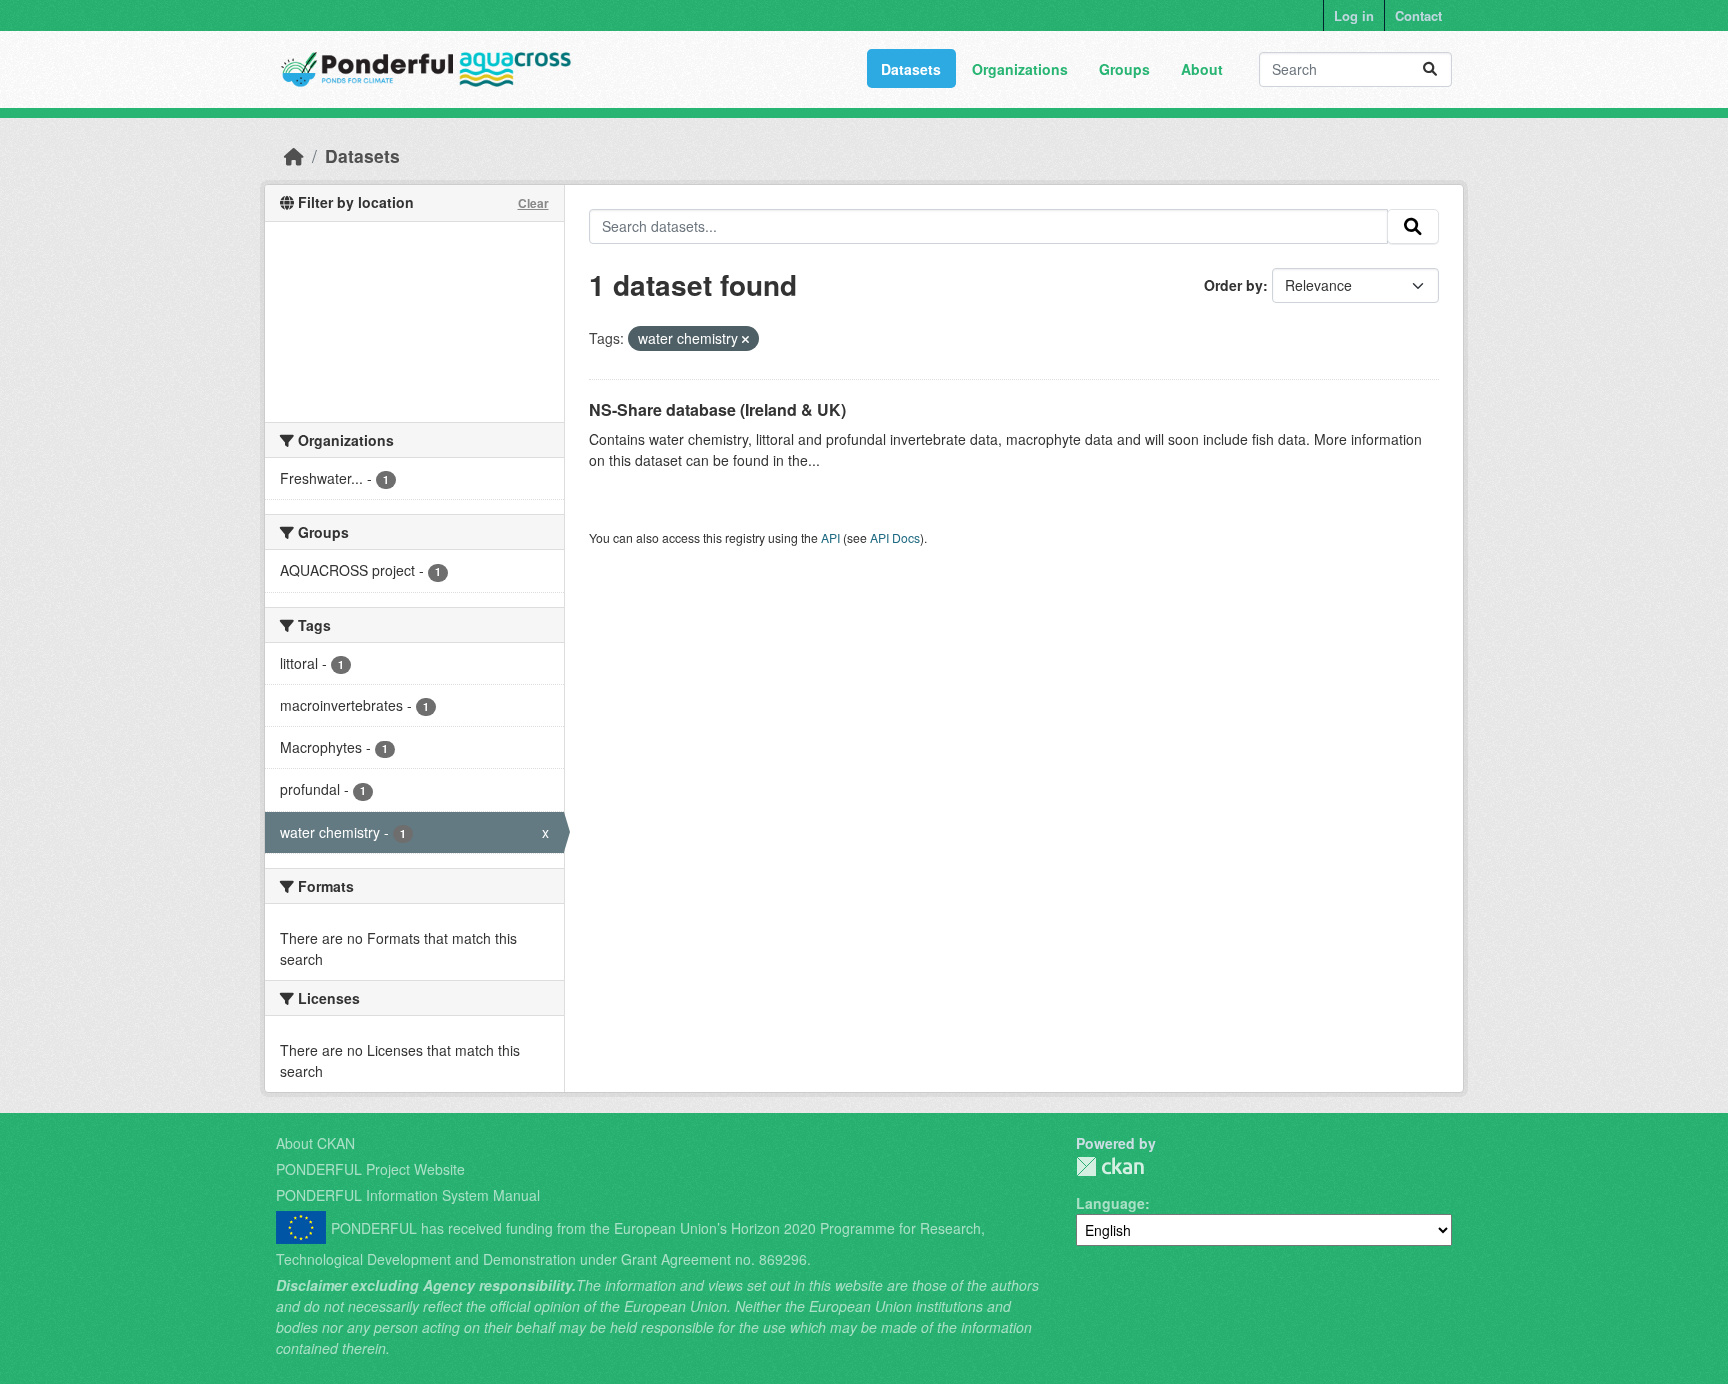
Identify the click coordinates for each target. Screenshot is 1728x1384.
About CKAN (315, 1143)
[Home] (294, 155)
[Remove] (745, 339)
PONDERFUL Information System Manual (408, 1195)
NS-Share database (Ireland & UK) (717, 409)
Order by (1233, 285)
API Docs (895, 537)
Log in (1354, 15)
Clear (533, 203)
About (1202, 69)
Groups (1124, 69)
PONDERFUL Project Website (370, 1169)
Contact (1418, 15)
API (830, 537)
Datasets (911, 69)
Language (1110, 1203)
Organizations (1020, 69)
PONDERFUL (1110, 1166)
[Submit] (1430, 69)
